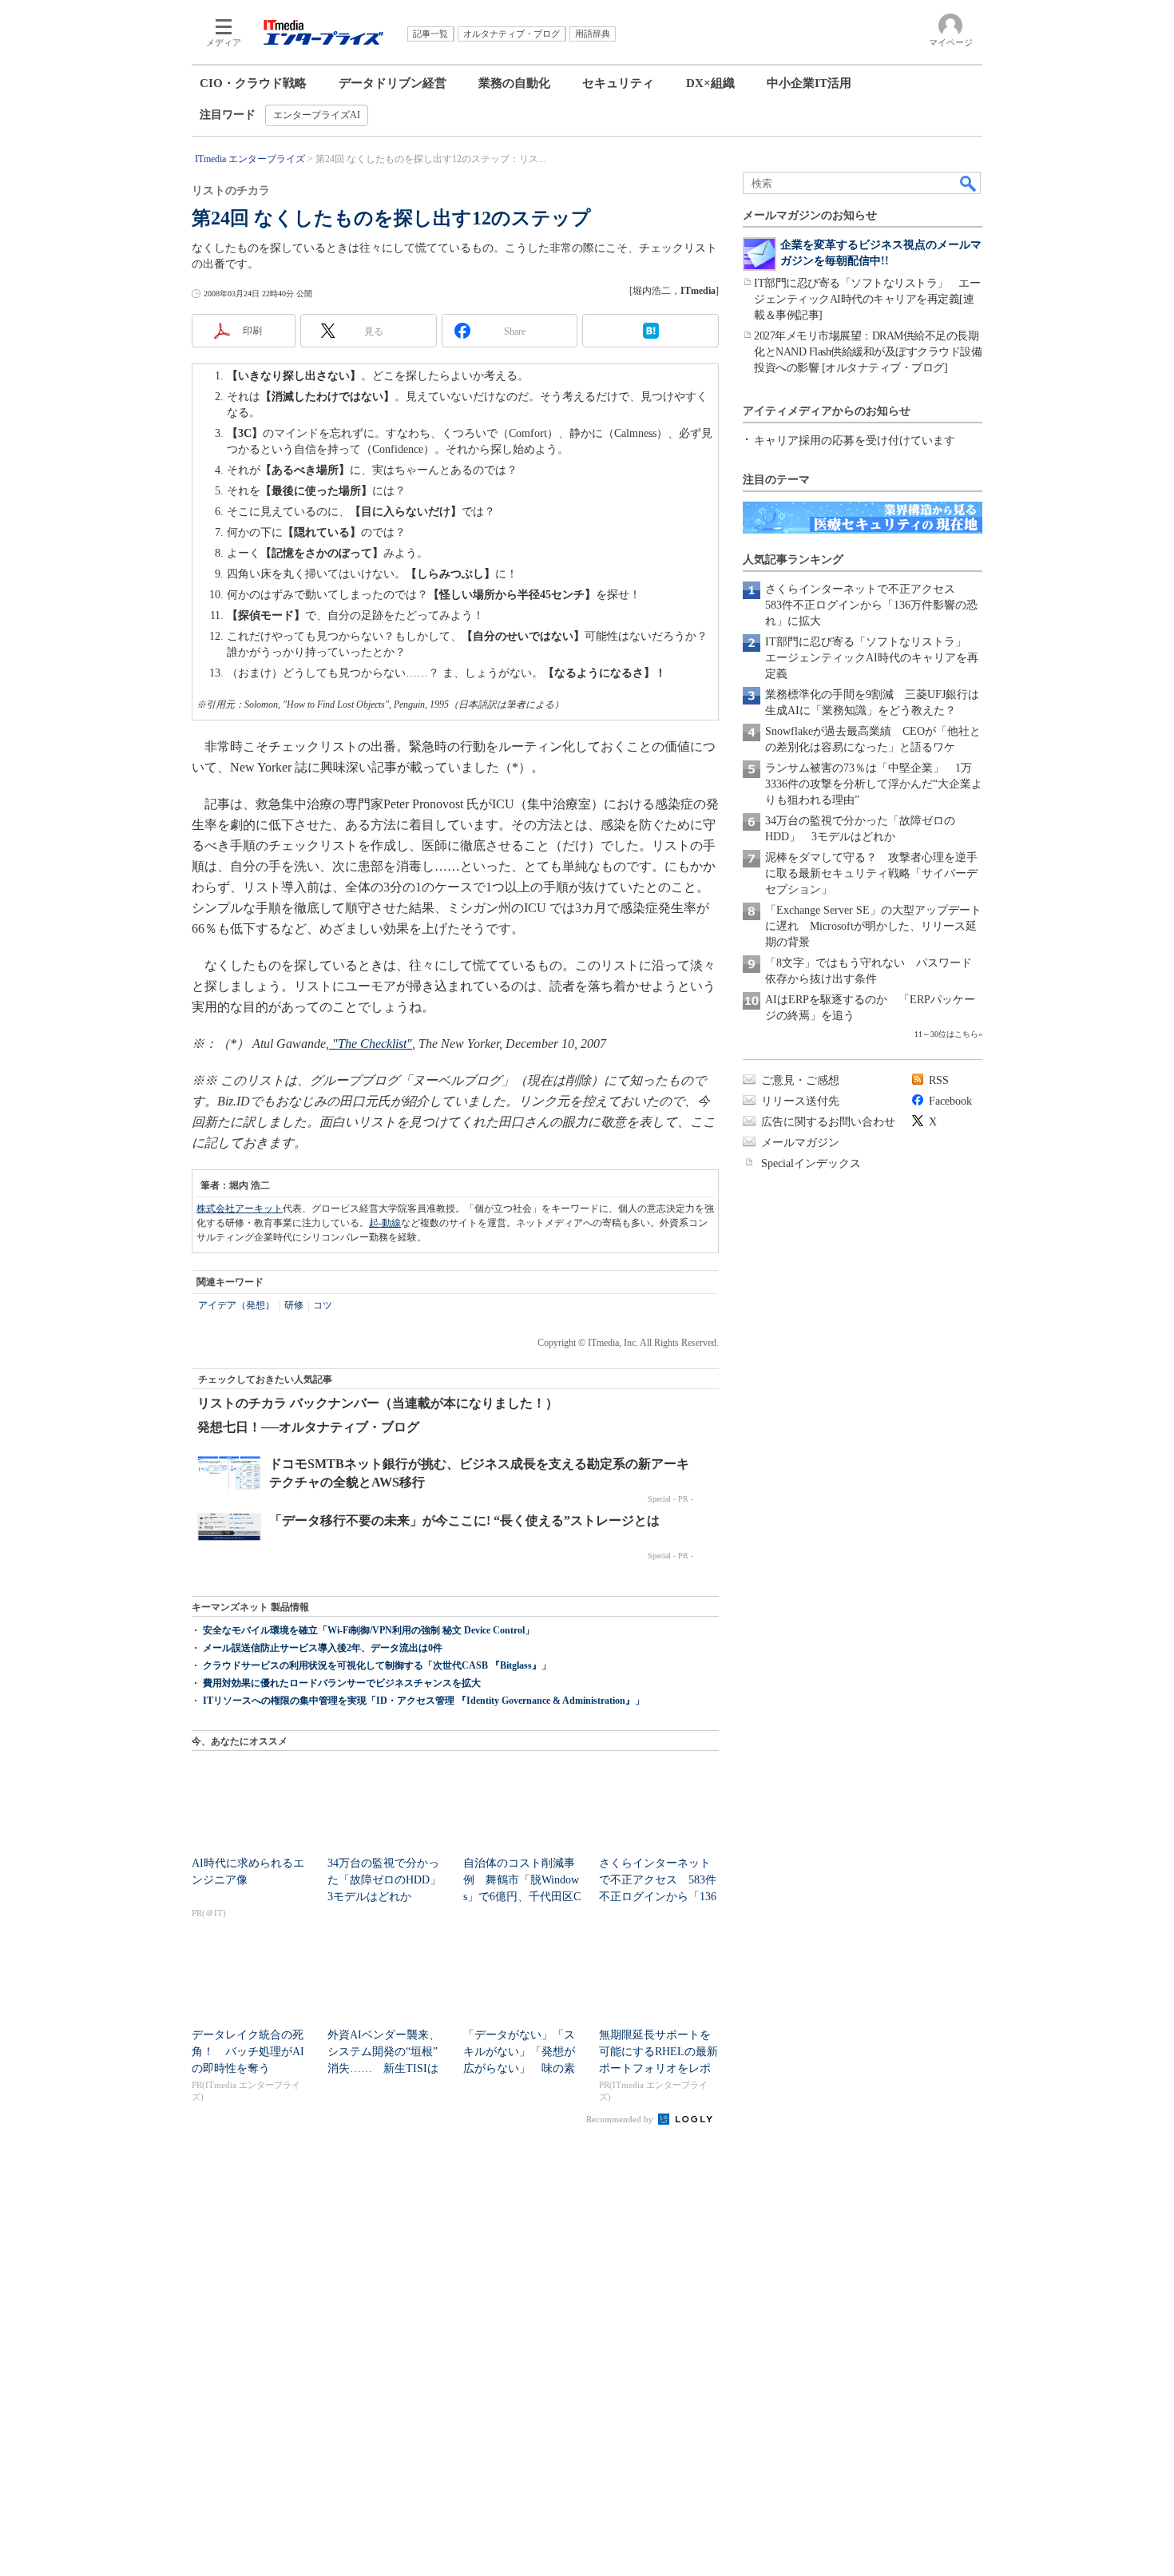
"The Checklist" (371, 1044)
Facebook (950, 1101)
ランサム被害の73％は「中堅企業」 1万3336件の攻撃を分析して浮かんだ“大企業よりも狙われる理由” (874, 784)
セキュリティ (618, 83)
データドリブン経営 (393, 83)
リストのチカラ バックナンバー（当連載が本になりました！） (378, 1403)
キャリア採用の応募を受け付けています (855, 441)
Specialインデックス (811, 1163)
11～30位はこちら (946, 1034)
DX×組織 (710, 83)
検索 (969, 183)
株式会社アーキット (240, 1209)
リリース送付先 (800, 1101)
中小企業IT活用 (809, 83)
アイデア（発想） (236, 1305)
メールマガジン (800, 1143)
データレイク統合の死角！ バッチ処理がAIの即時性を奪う (248, 2052)
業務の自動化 (514, 83)
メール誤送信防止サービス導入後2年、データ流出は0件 (323, 1648)
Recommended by (621, 2119)
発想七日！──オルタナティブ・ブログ (308, 1427)
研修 (294, 1305)
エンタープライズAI (317, 115)
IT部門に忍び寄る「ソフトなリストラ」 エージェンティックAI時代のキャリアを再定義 (872, 658)
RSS (939, 1080)
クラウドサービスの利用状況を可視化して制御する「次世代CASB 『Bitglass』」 (377, 1665)
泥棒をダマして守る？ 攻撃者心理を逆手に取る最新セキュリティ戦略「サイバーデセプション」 (871, 873)
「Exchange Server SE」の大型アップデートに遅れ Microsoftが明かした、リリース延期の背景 (873, 926)
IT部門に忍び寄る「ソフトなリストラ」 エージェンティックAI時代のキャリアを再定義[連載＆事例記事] (867, 299)
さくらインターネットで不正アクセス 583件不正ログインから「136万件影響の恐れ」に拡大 (871, 605)
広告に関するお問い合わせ (828, 1122)
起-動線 (385, 1223)
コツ (323, 1305)
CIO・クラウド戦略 (253, 83)
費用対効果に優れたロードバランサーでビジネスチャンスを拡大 (342, 1683)
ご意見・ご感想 (800, 1080)
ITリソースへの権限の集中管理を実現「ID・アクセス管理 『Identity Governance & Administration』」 (424, 1701)
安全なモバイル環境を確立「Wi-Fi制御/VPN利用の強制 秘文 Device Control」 (369, 1630)
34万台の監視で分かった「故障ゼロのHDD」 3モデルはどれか (390, 1880)
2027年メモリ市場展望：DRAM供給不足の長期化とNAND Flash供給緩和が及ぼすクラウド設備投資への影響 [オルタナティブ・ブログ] (868, 352)
